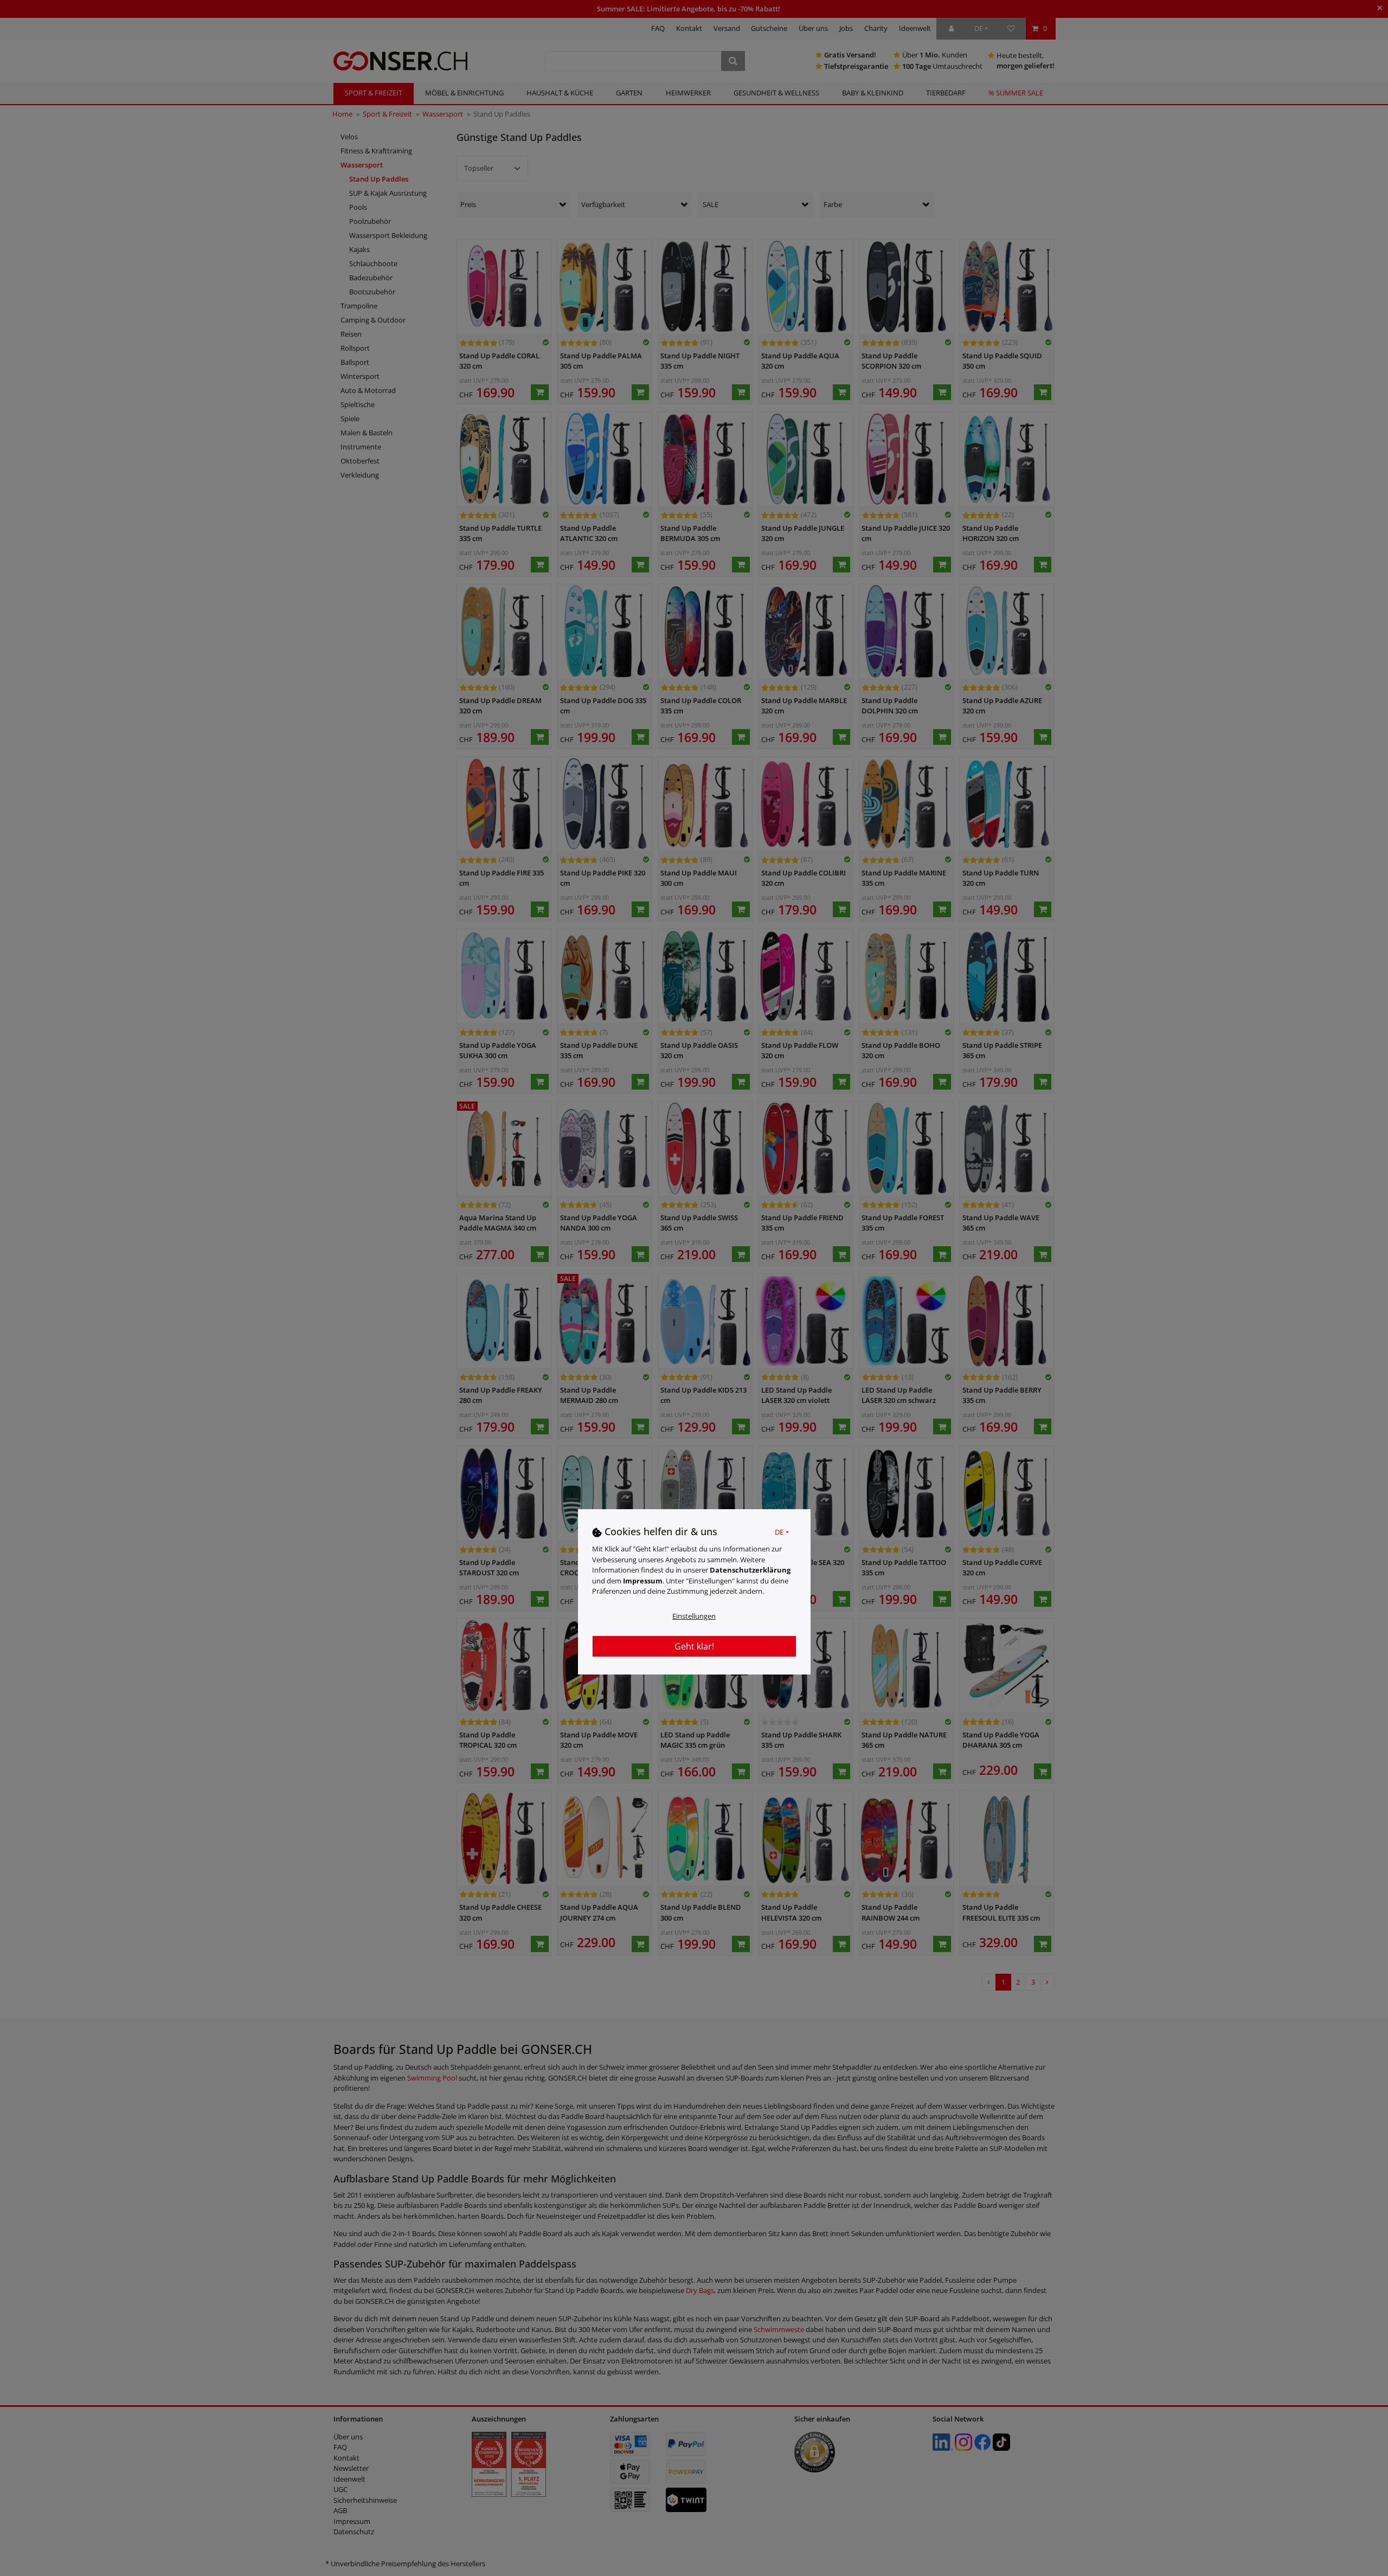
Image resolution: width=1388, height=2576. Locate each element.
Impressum (643, 1580)
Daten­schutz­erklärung (750, 1570)
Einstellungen (694, 1615)
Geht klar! (694, 1646)
